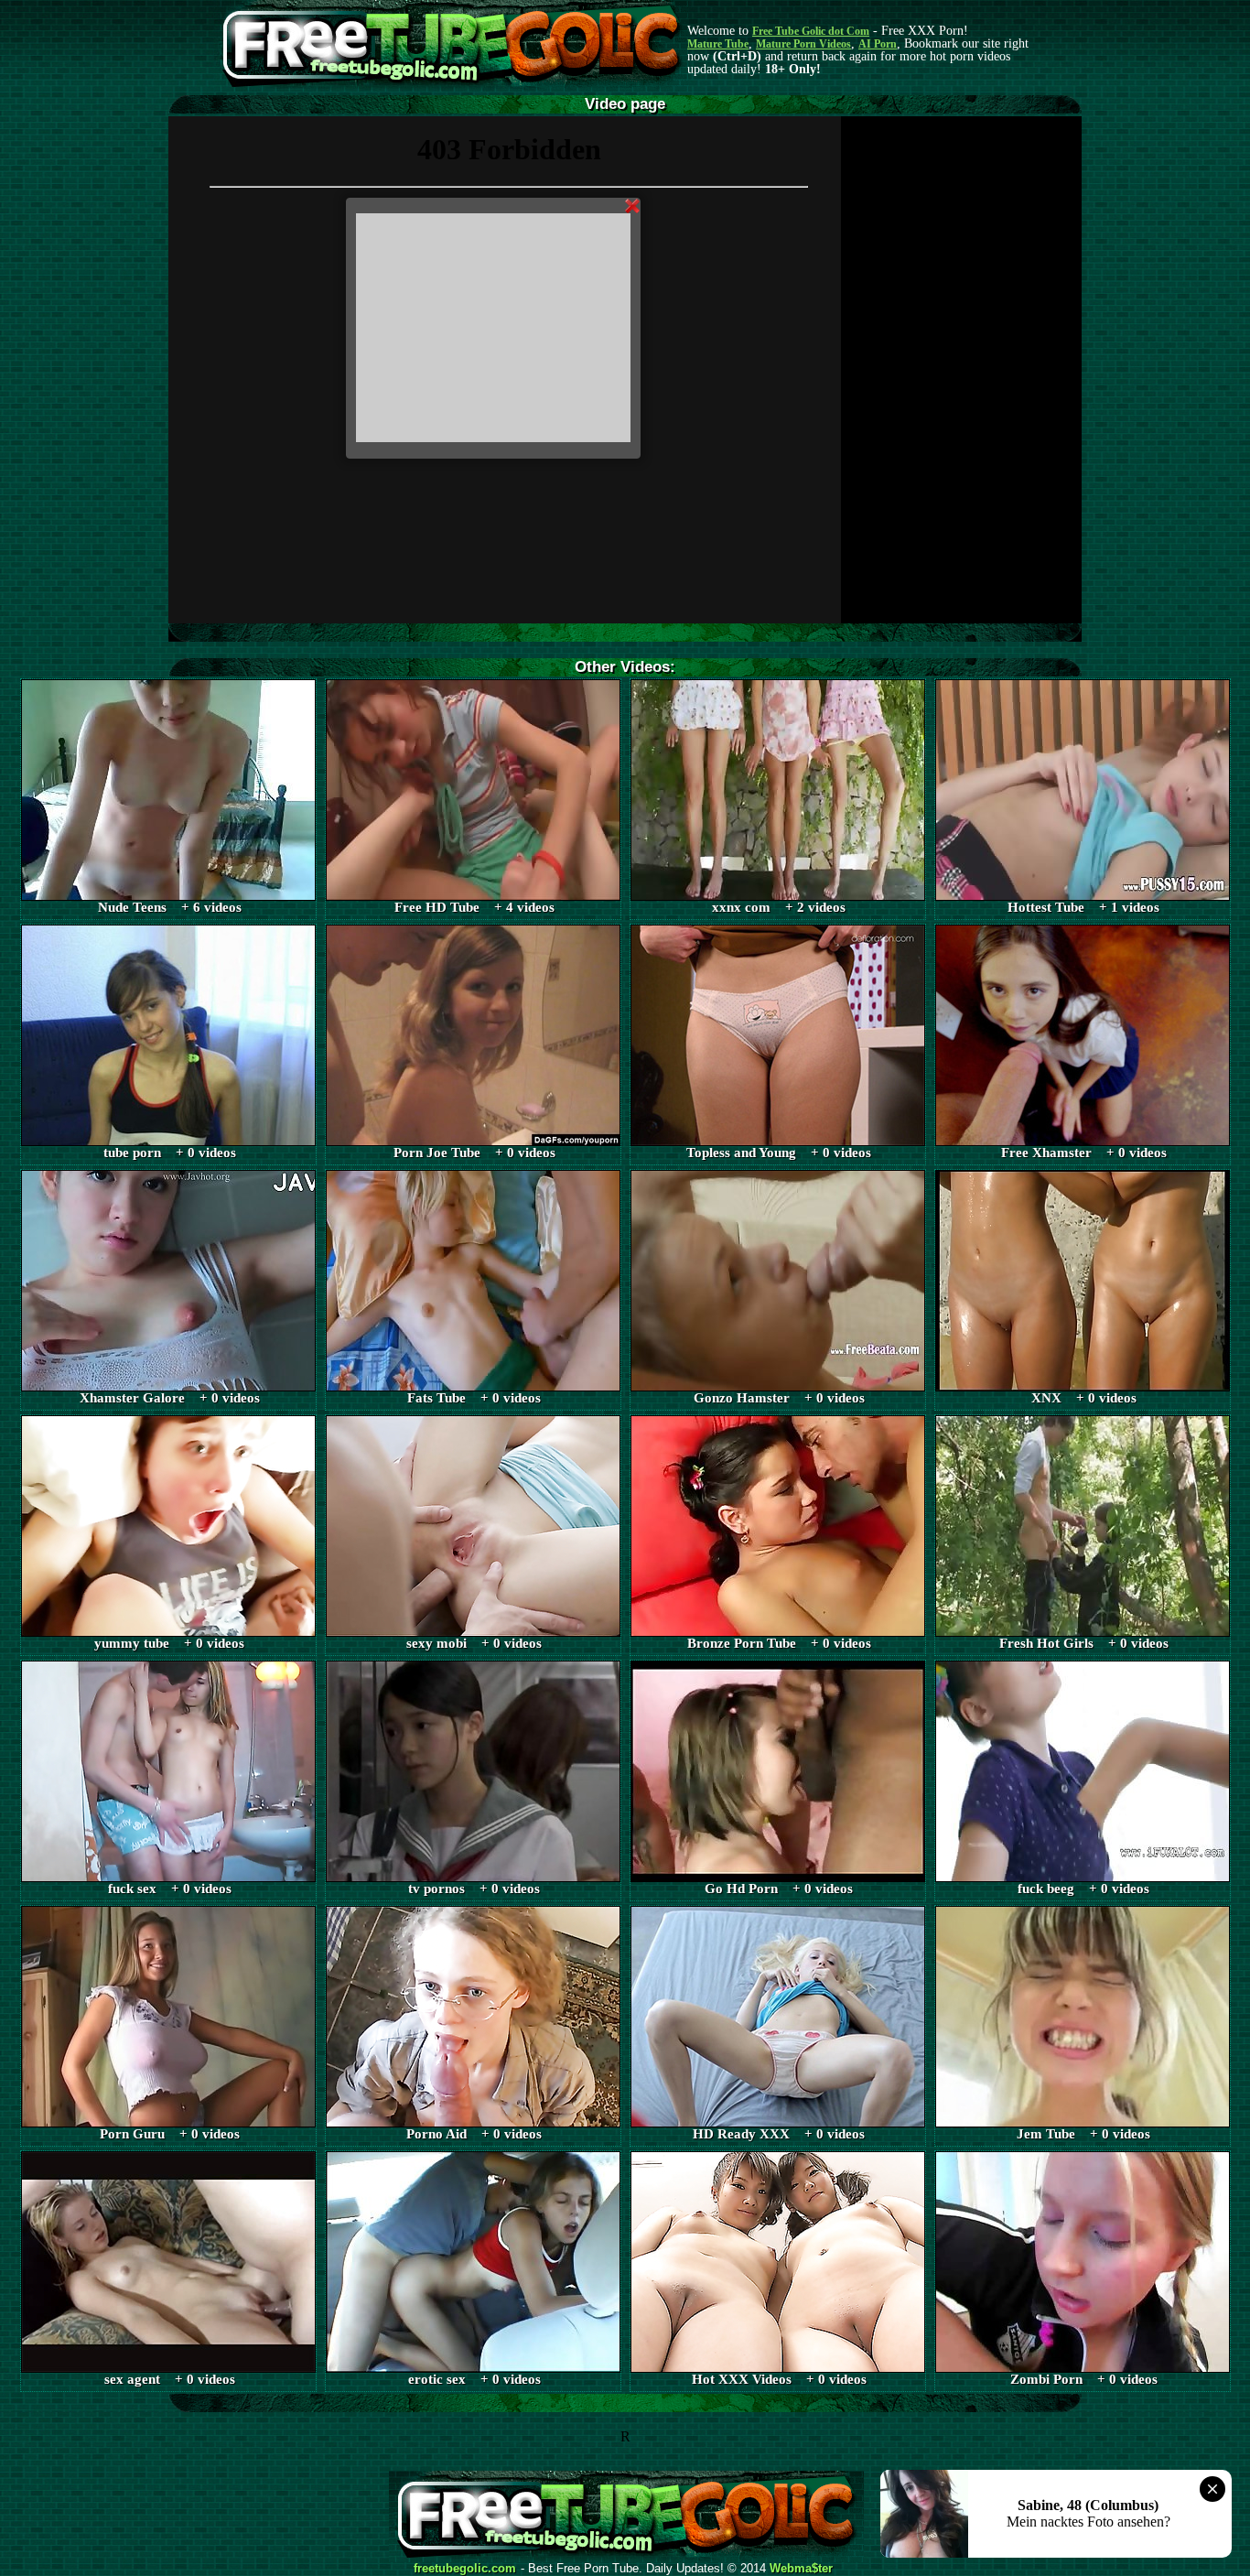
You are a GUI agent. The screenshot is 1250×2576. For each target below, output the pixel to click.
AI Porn (878, 44)
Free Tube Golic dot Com (811, 31)
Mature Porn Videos (803, 44)
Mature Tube (718, 44)
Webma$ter (801, 2569)
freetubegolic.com (465, 2569)
